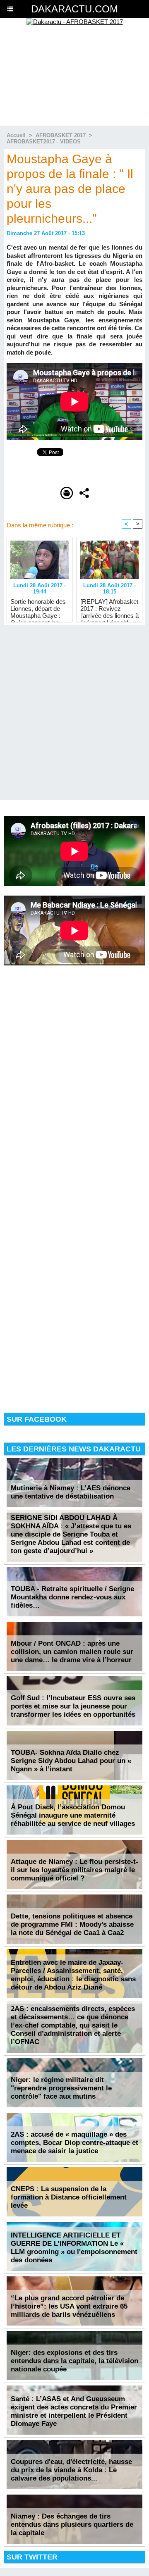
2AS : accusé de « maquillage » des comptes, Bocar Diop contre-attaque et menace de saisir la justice (74, 2143)
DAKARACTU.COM (74, 9)
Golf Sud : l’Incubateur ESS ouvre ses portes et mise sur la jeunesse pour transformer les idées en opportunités (73, 1706)
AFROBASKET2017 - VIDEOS (44, 142)
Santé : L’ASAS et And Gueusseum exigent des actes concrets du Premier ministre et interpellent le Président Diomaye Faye (74, 2411)
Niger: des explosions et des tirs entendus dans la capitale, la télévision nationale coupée (74, 2361)
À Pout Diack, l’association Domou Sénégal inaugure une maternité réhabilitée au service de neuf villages (73, 1815)
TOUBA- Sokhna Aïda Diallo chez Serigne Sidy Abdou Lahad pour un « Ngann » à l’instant (71, 1761)
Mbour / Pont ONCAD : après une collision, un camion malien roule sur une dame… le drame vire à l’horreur (72, 1652)
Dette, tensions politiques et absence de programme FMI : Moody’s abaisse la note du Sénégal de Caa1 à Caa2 (72, 1924)
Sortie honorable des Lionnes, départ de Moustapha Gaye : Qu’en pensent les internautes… (38, 608)
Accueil (16, 135)
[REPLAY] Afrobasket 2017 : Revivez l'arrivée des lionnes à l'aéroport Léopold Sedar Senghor (109, 608)
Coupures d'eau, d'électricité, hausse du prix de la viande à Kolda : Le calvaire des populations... (71, 2470)
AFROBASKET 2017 (61, 135)
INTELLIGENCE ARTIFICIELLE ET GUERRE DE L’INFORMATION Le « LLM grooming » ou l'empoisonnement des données (74, 2248)
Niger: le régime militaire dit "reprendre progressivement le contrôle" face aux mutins (61, 2088)
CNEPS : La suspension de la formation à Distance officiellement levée (69, 2197)
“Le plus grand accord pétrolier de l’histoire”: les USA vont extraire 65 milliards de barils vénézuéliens (69, 2306)
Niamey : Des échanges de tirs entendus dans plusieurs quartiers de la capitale (72, 2525)
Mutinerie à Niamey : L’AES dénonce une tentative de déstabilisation (71, 1492)
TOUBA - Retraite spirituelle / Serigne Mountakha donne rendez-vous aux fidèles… (72, 1597)
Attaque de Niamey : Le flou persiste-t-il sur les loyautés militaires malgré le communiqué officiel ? (74, 1870)
